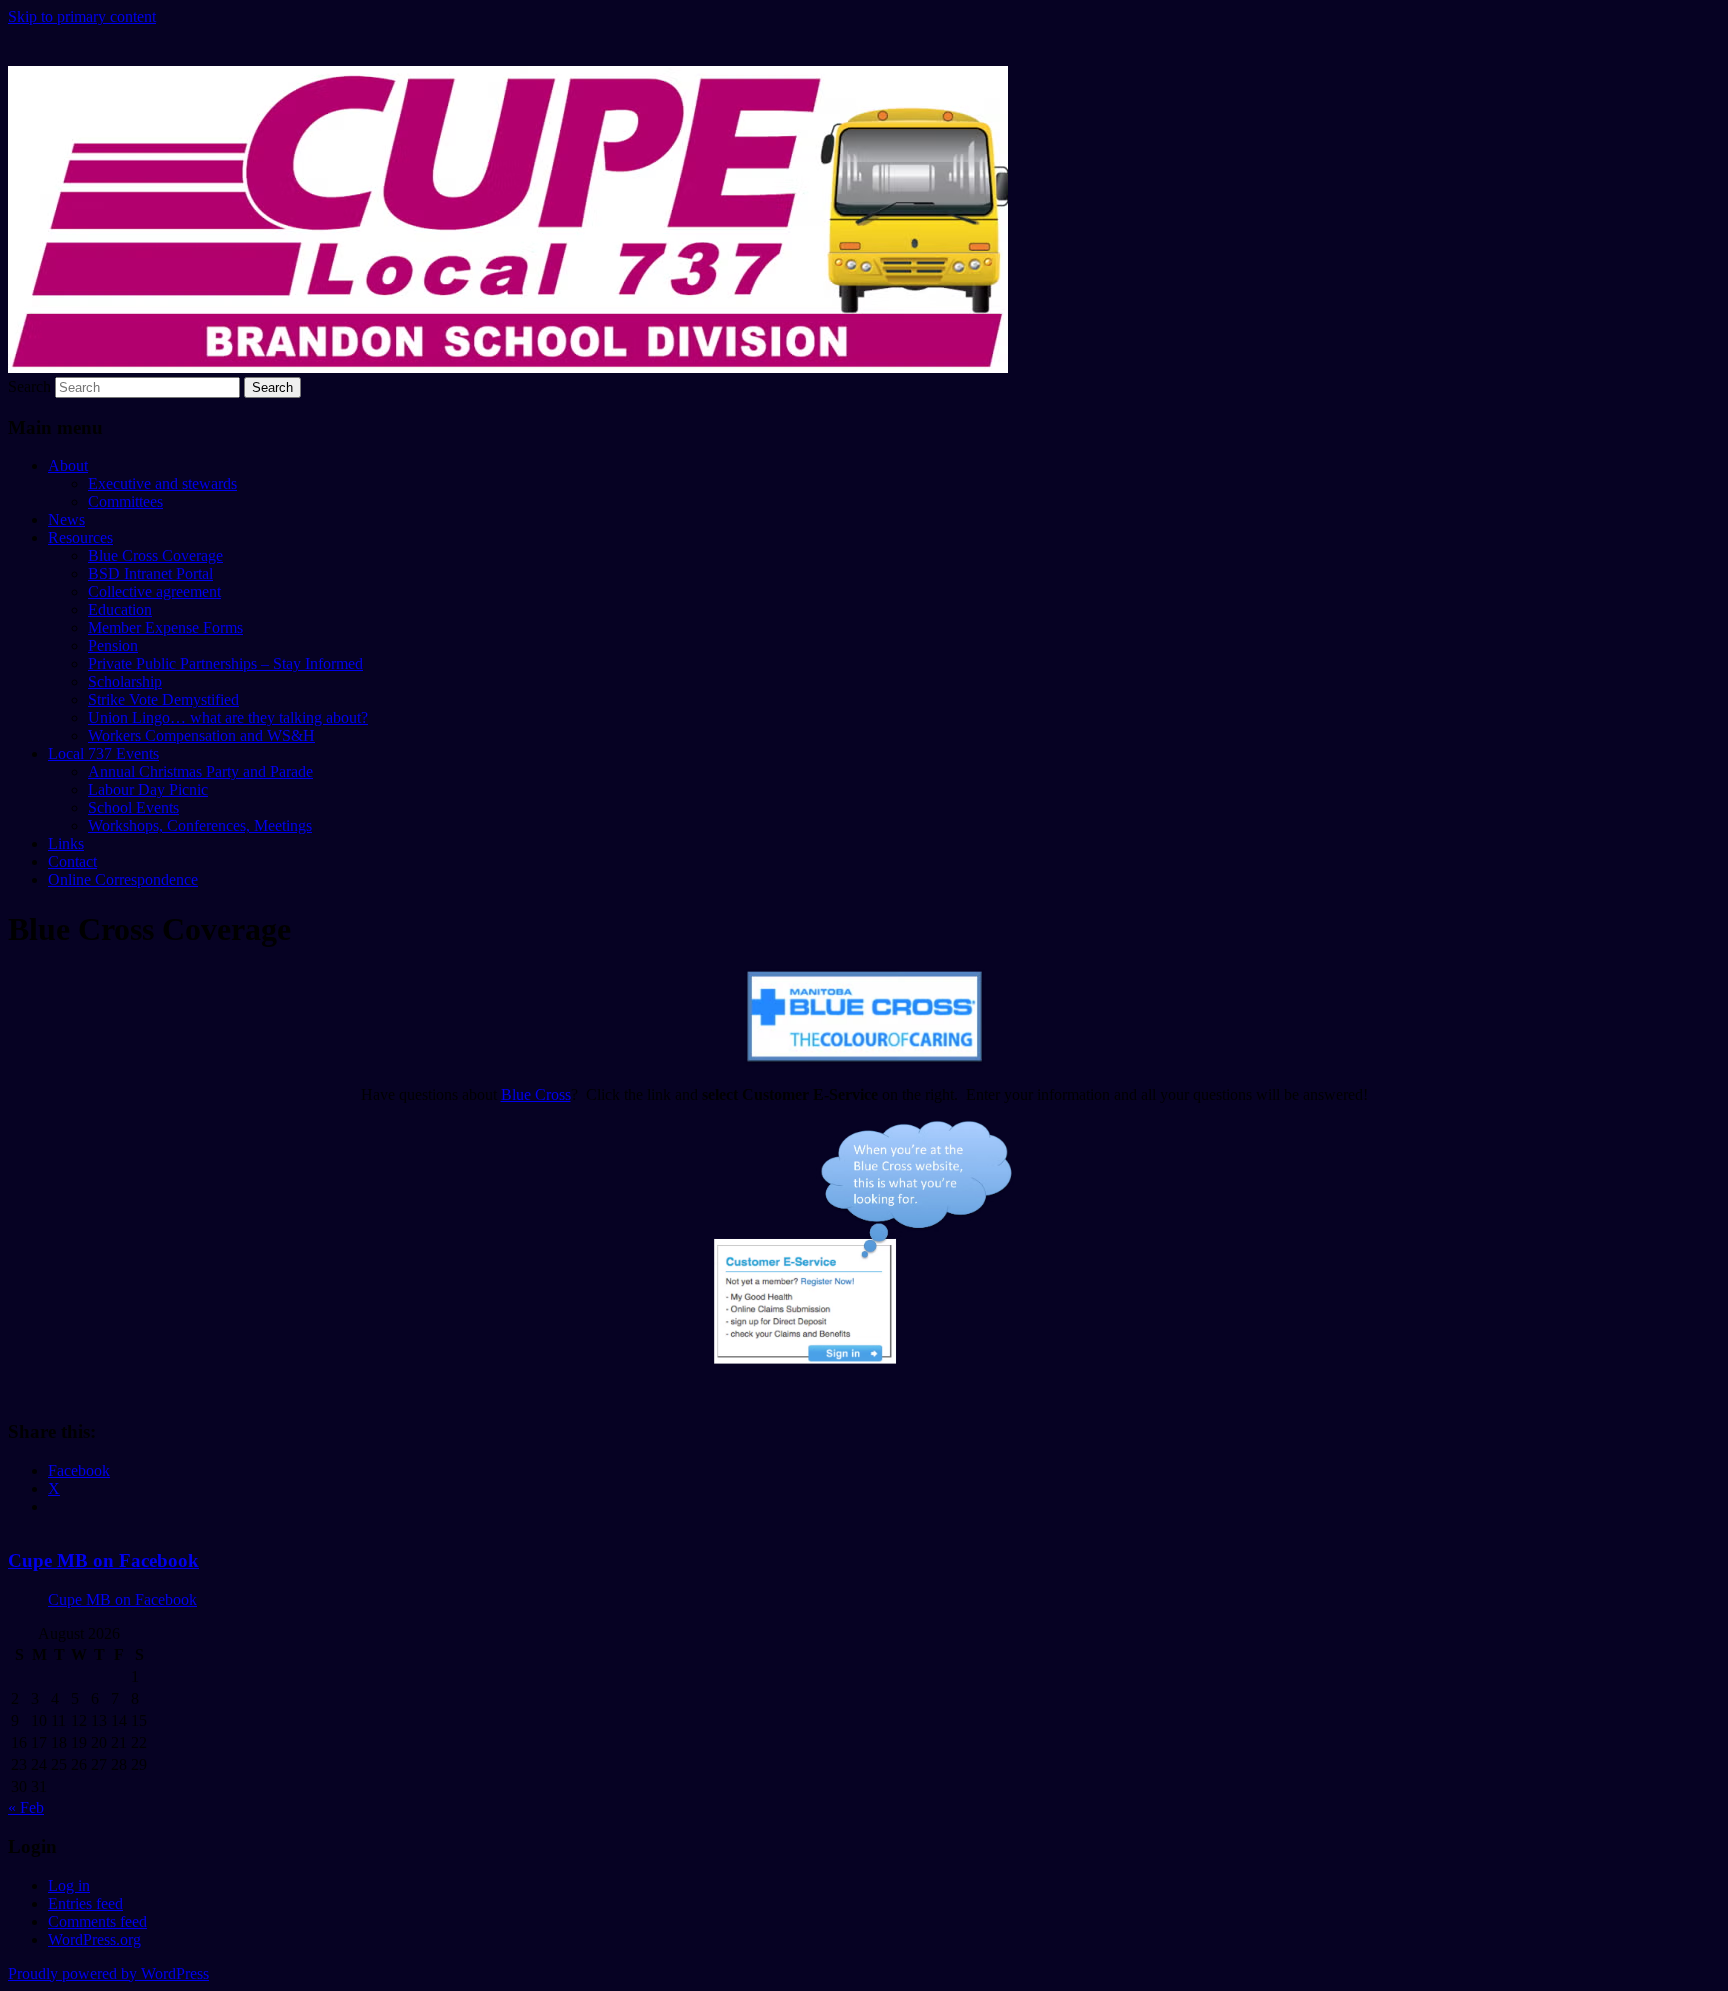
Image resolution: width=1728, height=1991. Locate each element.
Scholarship (125, 681)
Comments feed (97, 1921)
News (66, 519)
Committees (125, 501)
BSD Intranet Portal (150, 573)
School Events (133, 807)
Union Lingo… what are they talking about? (228, 717)
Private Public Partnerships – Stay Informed (225, 663)
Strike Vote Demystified (163, 699)
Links (66, 843)
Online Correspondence (123, 879)
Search (29, 386)
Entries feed (85, 1903)
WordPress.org (94, 1939)
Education (120, 609)
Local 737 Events (103, 753)
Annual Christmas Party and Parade (200, 771)
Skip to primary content (82, 16)
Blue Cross (536, 1094)
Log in (69, 1885)
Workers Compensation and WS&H (201, 735)
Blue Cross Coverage (155, 555)
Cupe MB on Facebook (103, 1560)
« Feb (26, 1807)
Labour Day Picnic (148, 789)
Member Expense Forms (165, 627)
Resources (80, 537)
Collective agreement (154, 591)
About (68, 465)
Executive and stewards (162, 483)
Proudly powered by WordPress (108, 1973)
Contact (72, 861)
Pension (113, 645)
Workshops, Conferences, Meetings (200, 825)
